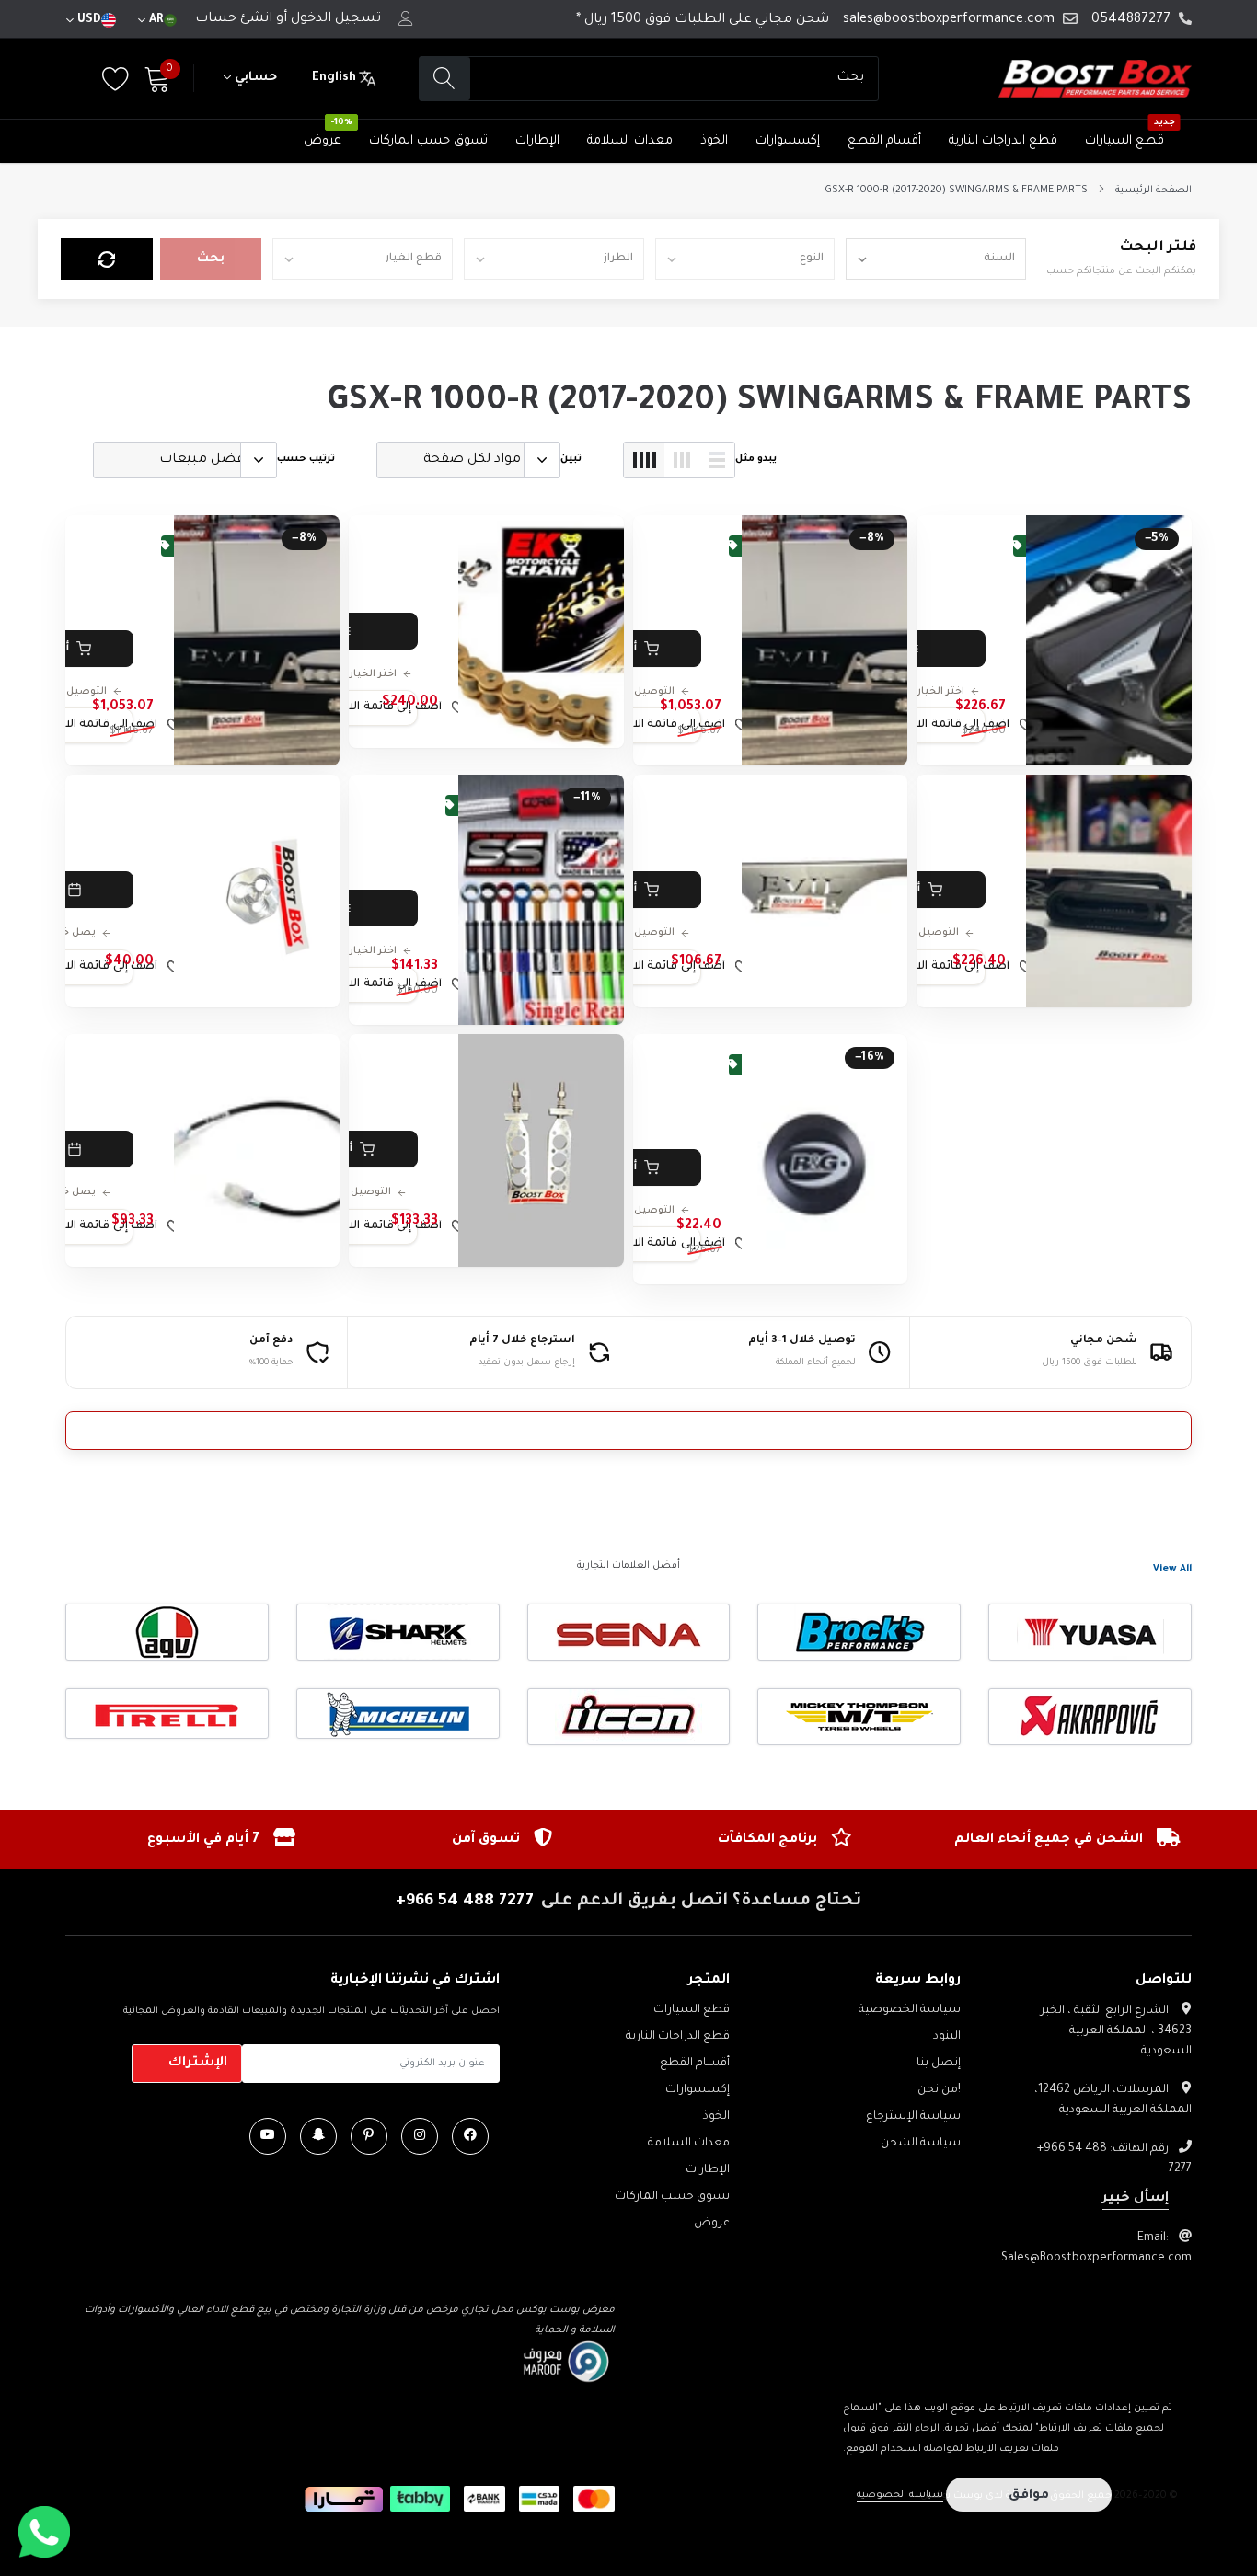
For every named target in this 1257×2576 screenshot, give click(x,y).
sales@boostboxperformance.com (949, 20)
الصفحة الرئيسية (1153, 190)
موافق (1029, 2496)
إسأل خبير (1136, 2199)
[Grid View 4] (644, 460)
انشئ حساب (234, 19)
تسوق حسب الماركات (428, 141)
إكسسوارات (788, 141)
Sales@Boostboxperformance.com (1096, 2259)
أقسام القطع (884, 141)
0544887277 (1131, 20)
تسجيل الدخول (336, 19)
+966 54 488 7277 (465, 1902)
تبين (571, 459)
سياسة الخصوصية (910, 2010)
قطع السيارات (1124, 141)
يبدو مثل (756, 459)
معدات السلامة (630, 141)
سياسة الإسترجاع (913, 2117)
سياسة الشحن (921, 2144)
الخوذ (714, 141)
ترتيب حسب (306, 459)
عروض (323, 141)
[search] (445, 79)
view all (1172, 1570)
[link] (1109, 640)
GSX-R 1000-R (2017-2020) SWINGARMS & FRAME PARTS (956, 190)
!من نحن (939, 2090)
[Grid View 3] (682, 460)
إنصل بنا (939, 2064)
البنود (947, 2037)
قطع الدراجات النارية (1003, 141)
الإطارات (537, 141)
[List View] (717, 460)
